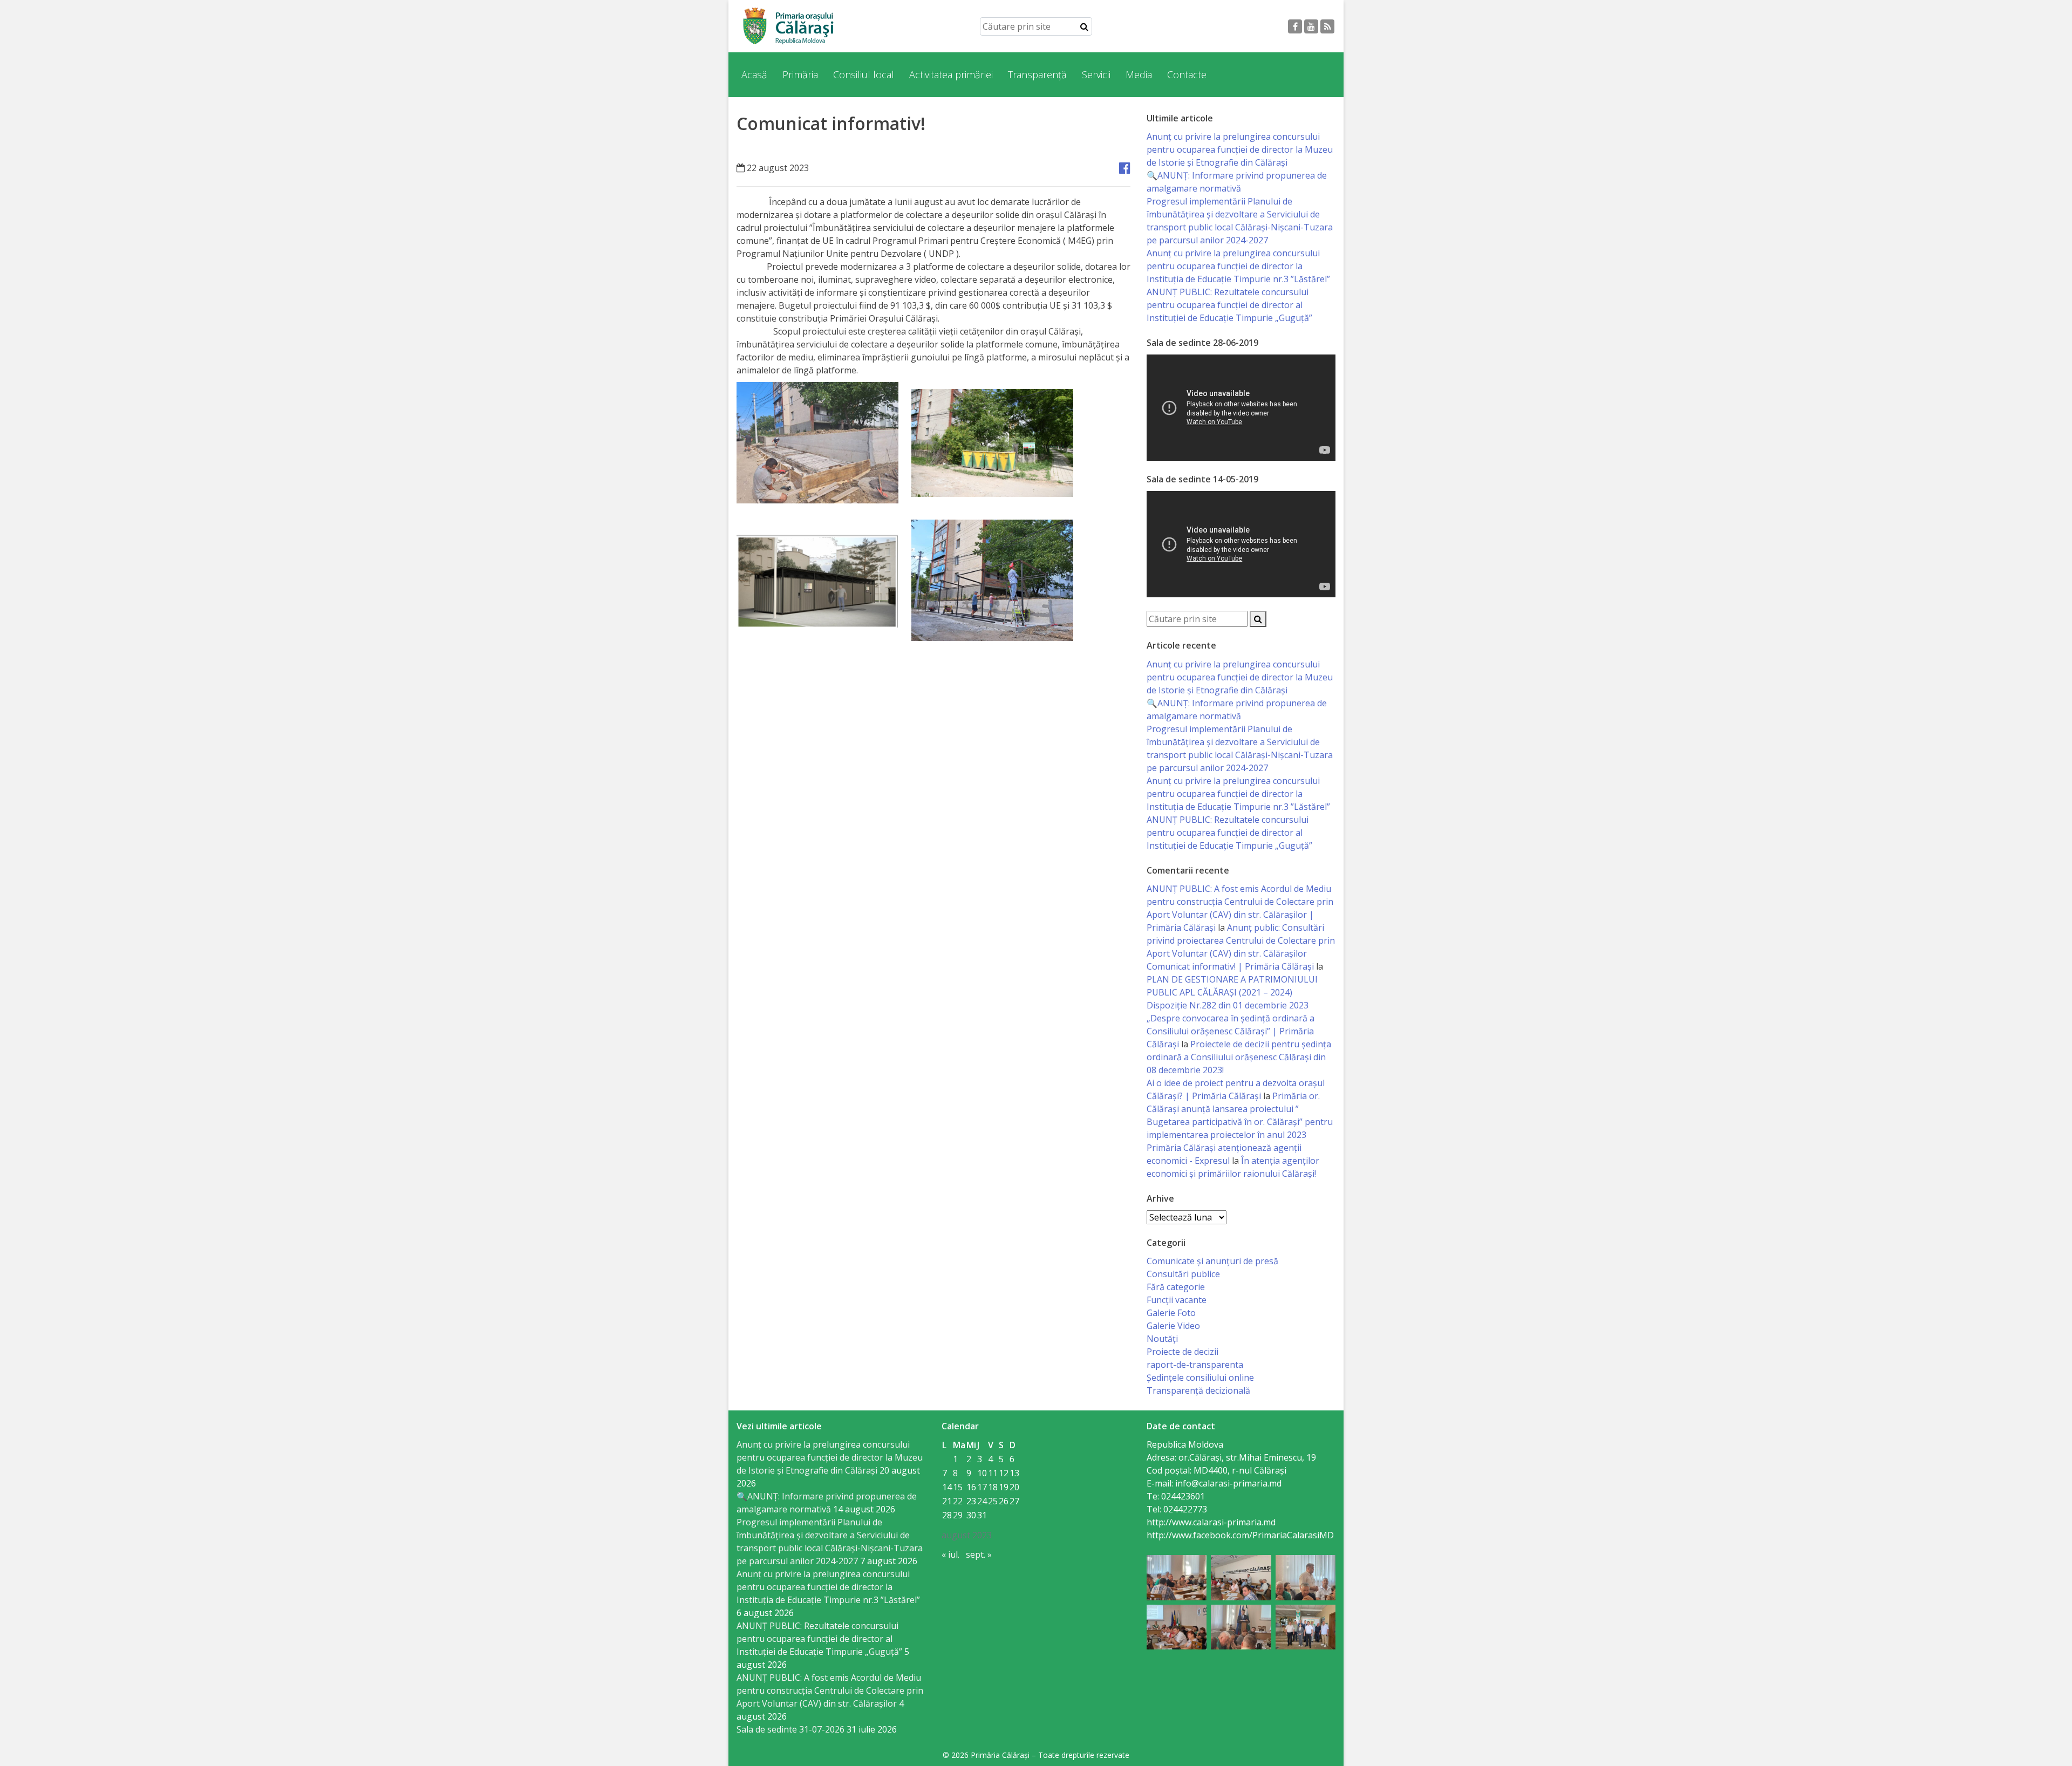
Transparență (1037, 74)
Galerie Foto (1171, 1313)
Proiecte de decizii (1182, 1352)
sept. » (979, 1554)
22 (958, 1501)
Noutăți (1162, 1339)
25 (993, 1501)
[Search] (1084, 26)
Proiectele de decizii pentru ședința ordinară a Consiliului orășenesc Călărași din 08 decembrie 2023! (1239, 1057)
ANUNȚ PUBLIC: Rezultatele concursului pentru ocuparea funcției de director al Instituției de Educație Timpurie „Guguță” (1229, 305)
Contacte (1187, 74)
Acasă (754, 74)
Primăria (800, 74)
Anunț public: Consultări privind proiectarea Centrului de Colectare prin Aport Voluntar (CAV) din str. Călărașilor (1241, 940)
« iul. (950, 1554)
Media (1139, 74)
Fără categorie (1176, 1287)
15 (958, 1487)
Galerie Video (1173, 1326)
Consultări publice (1183, 1274)
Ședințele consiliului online (1200, 1378)
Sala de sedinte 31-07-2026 (790, 1729)
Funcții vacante (1177, 1300)
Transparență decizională (1198, 1390)
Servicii (1096, 74)
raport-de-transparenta (1195, 1365)
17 (982, 1487)
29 (958, 1515)
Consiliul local (864, 74)
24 (982, 1501)
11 (993, 1473)
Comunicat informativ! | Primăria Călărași (1230, 966)
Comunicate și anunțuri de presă (1212, 1261)
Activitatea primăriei (951, 74)
